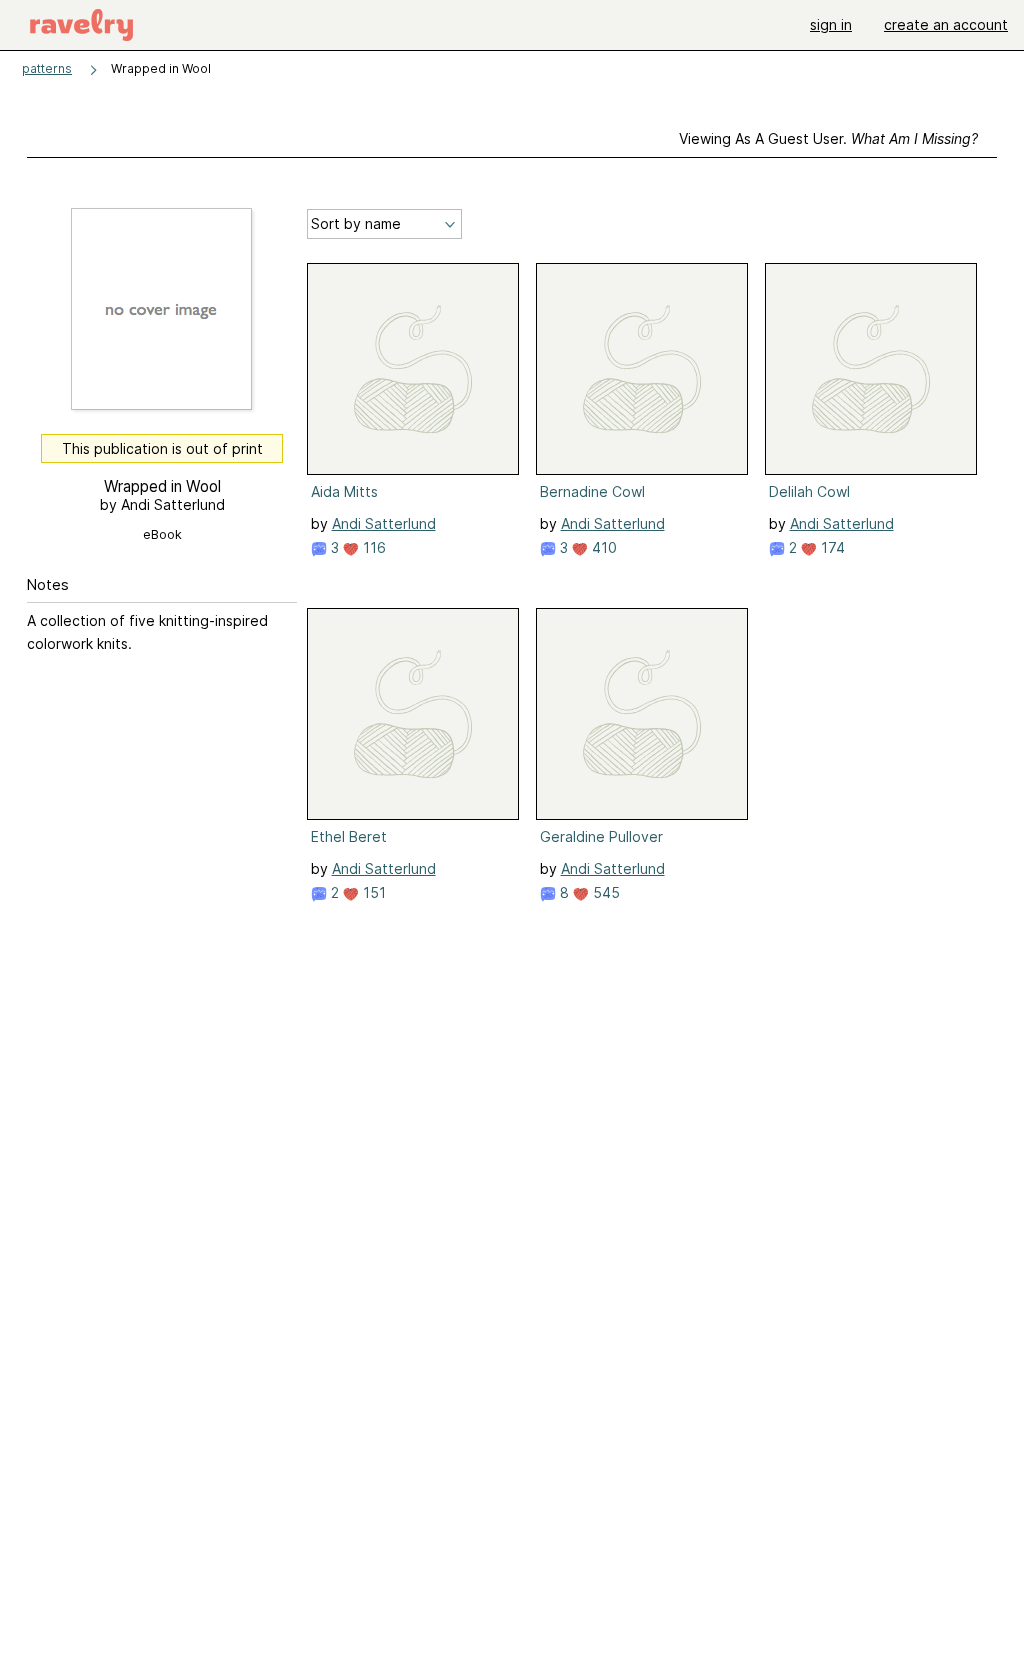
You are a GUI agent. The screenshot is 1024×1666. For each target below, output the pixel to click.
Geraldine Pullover (601, 836)
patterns (47, 68)
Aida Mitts (344, 491)
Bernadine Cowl (592, 491)
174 (831, 547)
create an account (946, 24)
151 (372, 892)
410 (602, 547)
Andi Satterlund (384, 523)
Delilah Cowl (809, 491)
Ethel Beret (349, 836)
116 (372, 547)
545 (604, 892)
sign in (831, 24)
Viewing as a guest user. (828, 138)
